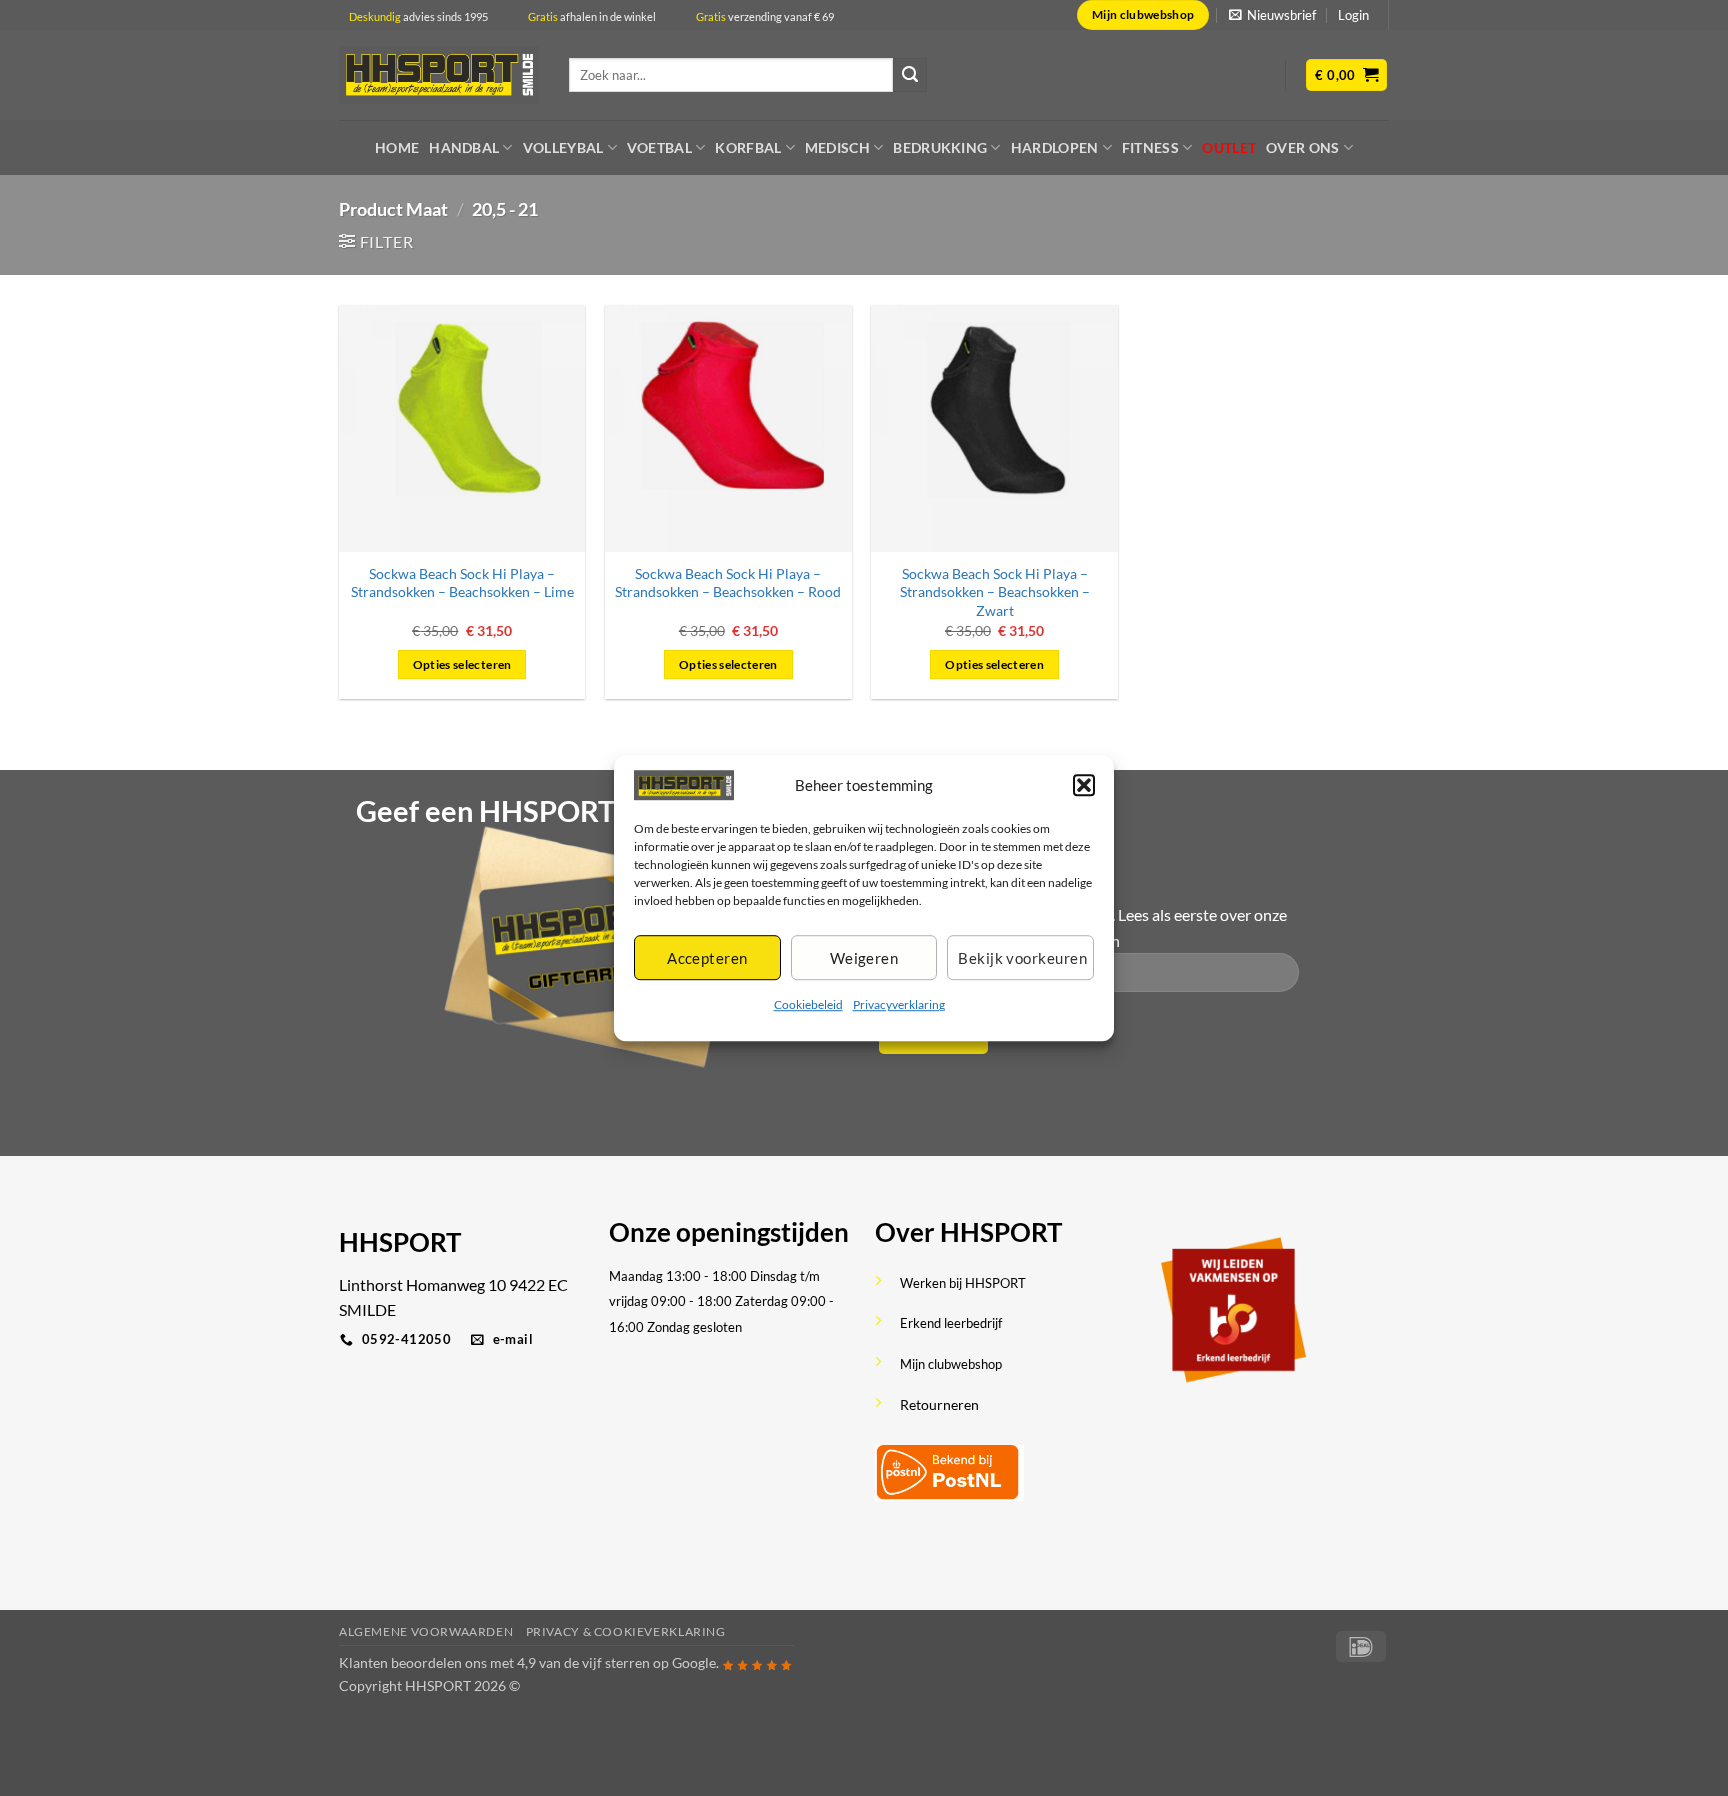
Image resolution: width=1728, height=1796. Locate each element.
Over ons (1302, 147)
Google (694, 1662)
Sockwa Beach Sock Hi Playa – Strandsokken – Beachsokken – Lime (462, 583)
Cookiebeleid (808, 1005)
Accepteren (707, 958)
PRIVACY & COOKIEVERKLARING (626, 1631)
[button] (1084, 785)
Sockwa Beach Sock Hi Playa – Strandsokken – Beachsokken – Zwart (995, 592)
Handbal (464, 147)
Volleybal (563, 147)
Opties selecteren (462, 664)
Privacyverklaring (899, 1005)
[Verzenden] (910, 75)
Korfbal (748, 147)
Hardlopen (1055, 147)
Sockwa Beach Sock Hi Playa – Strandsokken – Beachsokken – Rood (728, 583)
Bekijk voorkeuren (1022, 958)
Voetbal (659, 147)
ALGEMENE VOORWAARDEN (426, 1631)
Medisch (837, 147)
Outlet (1229, 147)
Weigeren (864, 958)
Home (397, 147)
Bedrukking (940, 147)
